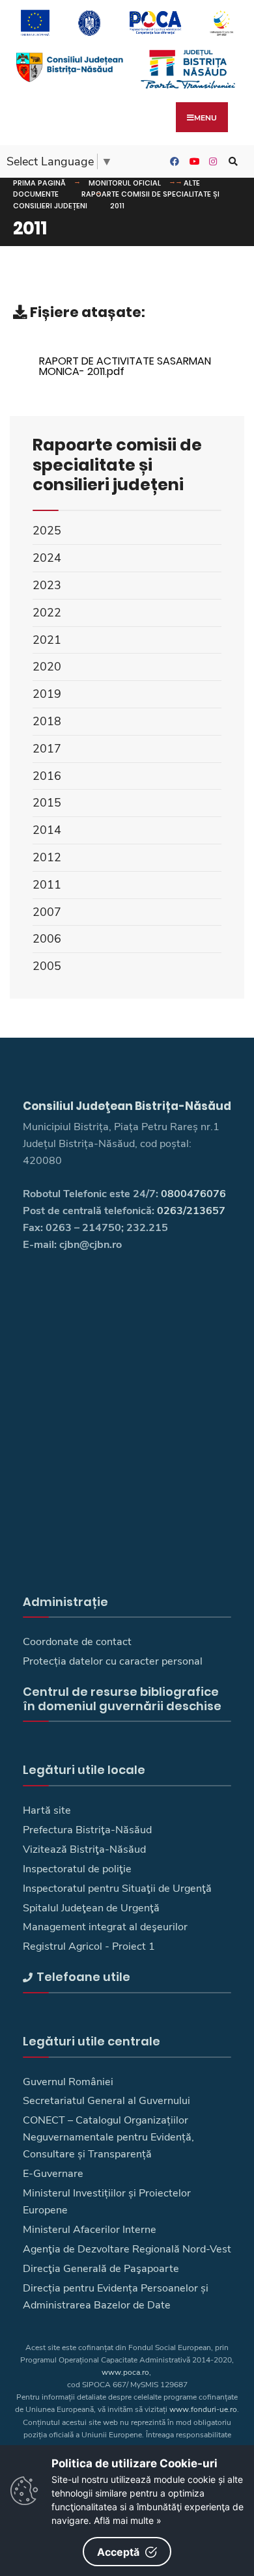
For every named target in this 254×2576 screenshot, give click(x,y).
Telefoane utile (83, 1977)
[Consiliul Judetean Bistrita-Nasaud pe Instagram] (212, 162)
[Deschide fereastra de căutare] (231, 162)
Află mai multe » (128, 2520)
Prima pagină (39, 183)
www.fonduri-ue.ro (203, 2409)
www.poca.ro (125, 2372)
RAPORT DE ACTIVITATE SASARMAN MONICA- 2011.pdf (125, 366)
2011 (117, 206)
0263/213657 (191, 1211)
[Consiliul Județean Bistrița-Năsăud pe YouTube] (192, 162)
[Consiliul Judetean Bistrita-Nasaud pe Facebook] (173, 162)
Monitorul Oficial (125, 183)
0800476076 (193, 1194)
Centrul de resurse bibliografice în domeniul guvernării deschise (122, 1699)
